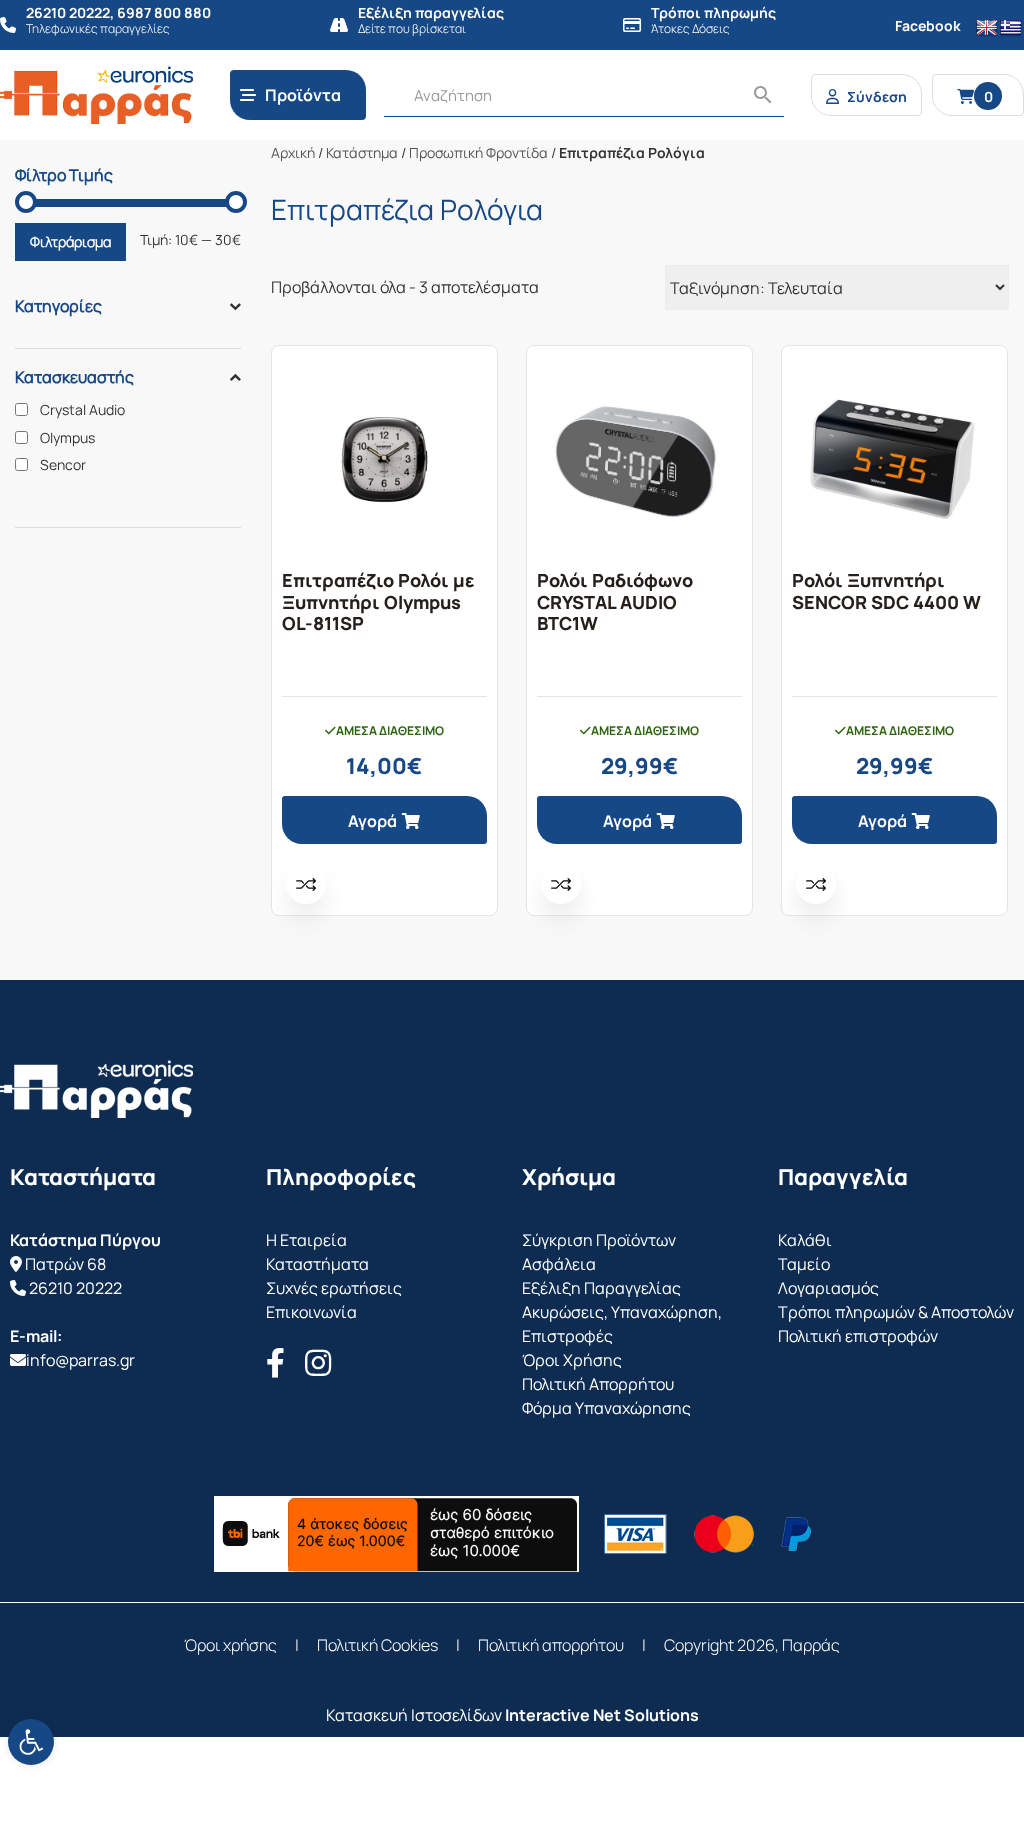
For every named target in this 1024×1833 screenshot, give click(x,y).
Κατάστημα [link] (362, 152)
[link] (31, 1742)
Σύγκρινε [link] (306, 884)
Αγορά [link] (372, 821)
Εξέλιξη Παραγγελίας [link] (601, 1288)
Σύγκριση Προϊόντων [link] (599, 1240)
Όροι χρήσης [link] (230, 1645)
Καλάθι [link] (805, 1240)
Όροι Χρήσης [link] (572, 1360)
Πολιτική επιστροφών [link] (858, 1336)
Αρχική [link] (293, 152)
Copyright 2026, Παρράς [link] (752, 1645)
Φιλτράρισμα (70, 241)
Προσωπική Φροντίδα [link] (478, 152)
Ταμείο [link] (804, 1264)
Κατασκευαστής (74, 377)
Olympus (67, 438)
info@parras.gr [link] (80, 1360)
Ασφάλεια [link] (559, 1264)
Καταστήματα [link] (317, 1264)
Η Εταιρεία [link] (306, 1240)
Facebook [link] (928, 25)
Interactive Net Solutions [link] (602, 1715)
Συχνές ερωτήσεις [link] (334, 1288)
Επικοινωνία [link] (311, 1312)
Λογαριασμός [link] (828, 1288)
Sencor (63, 465)
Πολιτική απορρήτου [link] (551, 1645)
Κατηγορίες (58, 306)
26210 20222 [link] (75, 1288)
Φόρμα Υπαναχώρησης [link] (606, 1408)
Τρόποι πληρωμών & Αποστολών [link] (896, 1312)
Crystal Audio (82, 410)
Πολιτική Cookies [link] (377, 1645)
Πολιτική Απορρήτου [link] (598, 1384)
